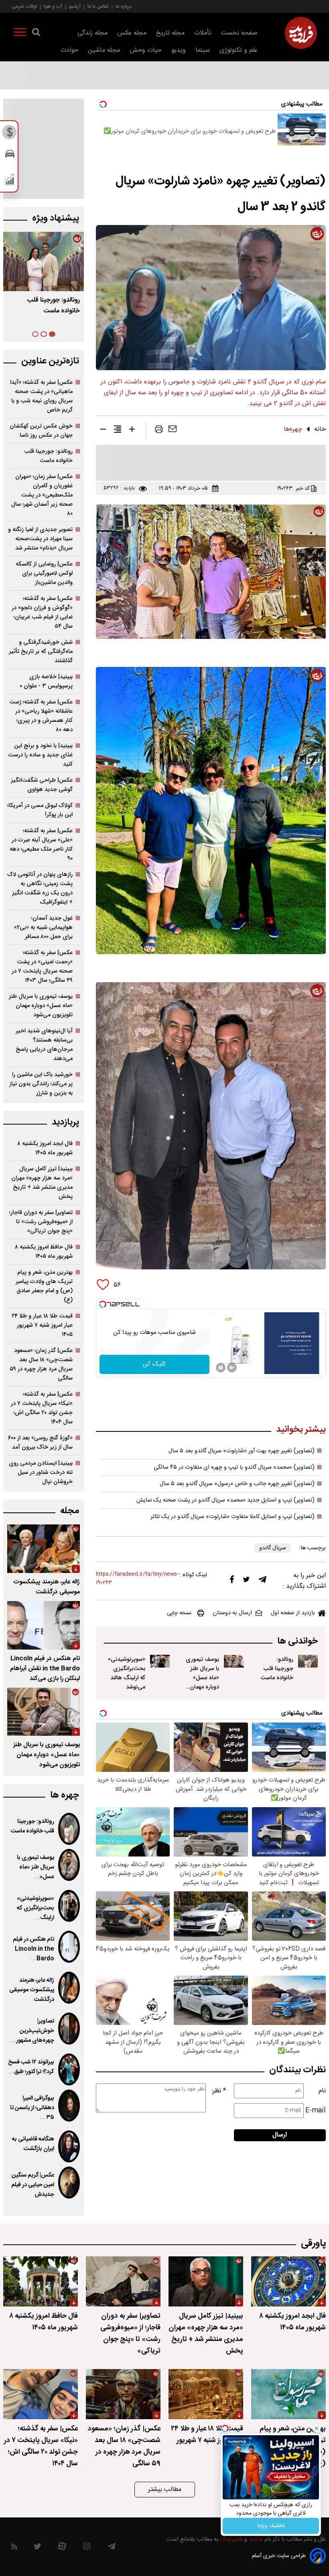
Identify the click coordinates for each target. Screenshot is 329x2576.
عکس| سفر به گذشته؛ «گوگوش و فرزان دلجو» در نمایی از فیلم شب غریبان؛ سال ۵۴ (42, 612)
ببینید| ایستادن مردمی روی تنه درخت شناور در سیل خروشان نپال (41, 1472)
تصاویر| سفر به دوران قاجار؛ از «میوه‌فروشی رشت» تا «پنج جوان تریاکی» (41, 1222)
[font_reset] (118, 431)
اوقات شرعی (24, 6)
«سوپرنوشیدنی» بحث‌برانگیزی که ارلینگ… (36, 1908)
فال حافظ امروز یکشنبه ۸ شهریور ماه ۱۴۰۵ (44, 1252)
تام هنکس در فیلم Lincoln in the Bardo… (34, 1949)
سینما (203, 50)
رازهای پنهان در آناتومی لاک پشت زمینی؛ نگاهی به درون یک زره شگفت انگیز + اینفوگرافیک (40, 888)
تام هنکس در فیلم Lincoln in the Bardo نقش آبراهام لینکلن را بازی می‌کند (45, 1669)
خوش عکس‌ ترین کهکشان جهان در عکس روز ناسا (41, 431)
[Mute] (232, 1368)
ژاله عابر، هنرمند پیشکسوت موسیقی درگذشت (47, 1587)
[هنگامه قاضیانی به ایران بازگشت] (69, 2146)
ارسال (280, 2135)
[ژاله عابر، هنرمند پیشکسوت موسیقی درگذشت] (44, 1549)
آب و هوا (53, 6)
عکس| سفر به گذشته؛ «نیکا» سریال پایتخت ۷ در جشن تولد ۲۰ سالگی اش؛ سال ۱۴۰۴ (42, 1408)
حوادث (69, 50)
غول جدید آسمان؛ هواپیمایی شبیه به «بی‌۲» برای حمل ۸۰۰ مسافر (43, 927)
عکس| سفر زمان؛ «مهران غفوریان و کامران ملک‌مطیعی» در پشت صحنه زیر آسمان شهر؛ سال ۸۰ (42, 495)
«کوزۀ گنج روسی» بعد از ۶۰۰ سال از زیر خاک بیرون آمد (40, 1443)
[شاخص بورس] (10, 181)
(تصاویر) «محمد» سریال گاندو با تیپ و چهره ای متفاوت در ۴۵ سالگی (234, 1467)
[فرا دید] (301, 33)
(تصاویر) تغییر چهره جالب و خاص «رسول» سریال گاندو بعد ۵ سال (237, 1484)
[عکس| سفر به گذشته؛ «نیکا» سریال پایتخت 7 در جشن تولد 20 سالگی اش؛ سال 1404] (41, 2394)
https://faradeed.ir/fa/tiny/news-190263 (137, 1579)
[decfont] (103, 431)
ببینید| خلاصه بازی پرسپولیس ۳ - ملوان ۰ (46, 681)
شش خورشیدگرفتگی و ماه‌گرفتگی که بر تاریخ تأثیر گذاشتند (41, 652)
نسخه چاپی (179, 1613)
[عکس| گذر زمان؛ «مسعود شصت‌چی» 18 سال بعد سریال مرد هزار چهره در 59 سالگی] (123, 2394)
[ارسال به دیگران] (173, 431)
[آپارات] (62, 2548)
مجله (70, 1511)
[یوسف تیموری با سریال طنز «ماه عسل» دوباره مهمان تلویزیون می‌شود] (234, 1661)
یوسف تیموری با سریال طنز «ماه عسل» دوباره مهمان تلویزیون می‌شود (202, 1682)
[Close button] (317, 2428)
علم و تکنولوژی (239, 50)
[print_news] (159, 431)
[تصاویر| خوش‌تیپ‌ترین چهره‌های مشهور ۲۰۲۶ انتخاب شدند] (69, 2029)
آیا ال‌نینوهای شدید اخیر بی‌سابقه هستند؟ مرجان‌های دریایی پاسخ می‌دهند (44, 1045)
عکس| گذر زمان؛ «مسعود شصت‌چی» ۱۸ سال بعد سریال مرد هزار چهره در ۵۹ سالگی (41, 1364)
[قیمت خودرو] (10, 156)
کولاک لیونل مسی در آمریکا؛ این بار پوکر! (40, 810)
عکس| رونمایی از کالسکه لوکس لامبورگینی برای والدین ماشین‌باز (44, 573)
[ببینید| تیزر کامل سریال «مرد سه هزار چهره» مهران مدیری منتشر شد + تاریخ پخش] (206, 2281)
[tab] (52, 334)
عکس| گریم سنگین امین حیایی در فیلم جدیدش (33, 2185)
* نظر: (219, 2091)
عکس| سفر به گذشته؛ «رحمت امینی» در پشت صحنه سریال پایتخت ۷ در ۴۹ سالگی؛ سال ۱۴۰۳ (42, 967)
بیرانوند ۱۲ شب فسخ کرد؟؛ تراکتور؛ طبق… (31, 2067)
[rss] (14, 2548)
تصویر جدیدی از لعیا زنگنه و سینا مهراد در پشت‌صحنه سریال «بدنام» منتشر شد (40, 539)
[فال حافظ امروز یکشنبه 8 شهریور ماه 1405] (41, 2281)
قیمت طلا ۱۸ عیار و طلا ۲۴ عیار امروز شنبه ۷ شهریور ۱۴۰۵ (42, 1325)
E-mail (316, 2111)
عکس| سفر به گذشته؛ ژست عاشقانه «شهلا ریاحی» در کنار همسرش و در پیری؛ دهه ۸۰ (41, 716)
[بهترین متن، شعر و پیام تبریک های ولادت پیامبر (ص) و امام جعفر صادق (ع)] (288, 2394)
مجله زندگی (92, 33)
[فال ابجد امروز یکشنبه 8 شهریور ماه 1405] (288, 2281)
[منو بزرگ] (20, 34)
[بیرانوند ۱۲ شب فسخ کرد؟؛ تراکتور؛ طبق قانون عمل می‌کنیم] (69, 2069)
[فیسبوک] (232, 1581)
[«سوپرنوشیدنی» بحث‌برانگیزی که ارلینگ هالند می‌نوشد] (160, 1661)
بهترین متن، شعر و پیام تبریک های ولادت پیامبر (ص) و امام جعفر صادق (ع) (44, 1286)
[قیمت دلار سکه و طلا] (10, 134)
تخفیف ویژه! (271, 2526)
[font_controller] (132, 431)
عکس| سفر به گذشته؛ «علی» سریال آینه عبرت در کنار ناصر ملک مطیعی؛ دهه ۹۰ (41, 845)
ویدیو (179, 50)
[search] (36, 34)
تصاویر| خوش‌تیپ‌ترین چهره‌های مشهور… (32, 2031)
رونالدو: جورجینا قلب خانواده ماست (277, 1669)
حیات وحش (146, 50)
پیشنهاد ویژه (56, 218)
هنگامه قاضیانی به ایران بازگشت (33, 2144)
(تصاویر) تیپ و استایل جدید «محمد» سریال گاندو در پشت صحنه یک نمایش (225, 1500)
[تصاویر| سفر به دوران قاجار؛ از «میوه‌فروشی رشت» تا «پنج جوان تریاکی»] (123, 2281)
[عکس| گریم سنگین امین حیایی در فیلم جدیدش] (69, 2183)
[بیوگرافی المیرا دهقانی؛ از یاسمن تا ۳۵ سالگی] (69, 2106)
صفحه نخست (239, 33)
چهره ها (65, 1795)
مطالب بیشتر (165, 2490)
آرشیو (75, 6)
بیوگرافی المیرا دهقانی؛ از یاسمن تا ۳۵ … (32, 2108)
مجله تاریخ (170, 33)
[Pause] (221, 1368)
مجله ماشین (104, 50)
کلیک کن (154, 1364)
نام (322, 2091)
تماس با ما (98, 6)
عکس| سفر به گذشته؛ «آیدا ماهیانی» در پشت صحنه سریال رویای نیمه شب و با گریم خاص (41, 396)
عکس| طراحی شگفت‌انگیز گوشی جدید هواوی (42, 785)
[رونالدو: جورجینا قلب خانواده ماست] (308, 1661)
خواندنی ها (298, 1641)
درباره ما (124, 6)
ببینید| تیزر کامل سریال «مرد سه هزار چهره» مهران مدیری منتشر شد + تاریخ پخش (42, 1183)
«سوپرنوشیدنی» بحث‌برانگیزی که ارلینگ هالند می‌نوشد (127, 1673)
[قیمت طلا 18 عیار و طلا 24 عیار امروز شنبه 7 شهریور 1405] (206, 2394)
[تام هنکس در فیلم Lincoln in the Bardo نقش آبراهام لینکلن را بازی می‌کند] (44, 1625)
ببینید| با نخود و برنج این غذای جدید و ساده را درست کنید (40, 755)
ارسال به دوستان (232, 1613)
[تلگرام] (262, 1581)
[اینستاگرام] (87, 2548)
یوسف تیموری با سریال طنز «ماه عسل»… (36, 1867)
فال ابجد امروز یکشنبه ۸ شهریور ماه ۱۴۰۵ (45, 1148)
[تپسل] (103, 1304)
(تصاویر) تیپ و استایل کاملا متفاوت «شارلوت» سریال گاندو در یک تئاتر (233, 1517)
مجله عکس (132, 33)
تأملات (203, 33)
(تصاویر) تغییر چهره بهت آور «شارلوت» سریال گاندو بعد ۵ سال (242, 1451)
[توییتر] (246, 1581)
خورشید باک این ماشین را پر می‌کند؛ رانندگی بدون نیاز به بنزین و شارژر (41, 1084)
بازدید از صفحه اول (293, 1613)
